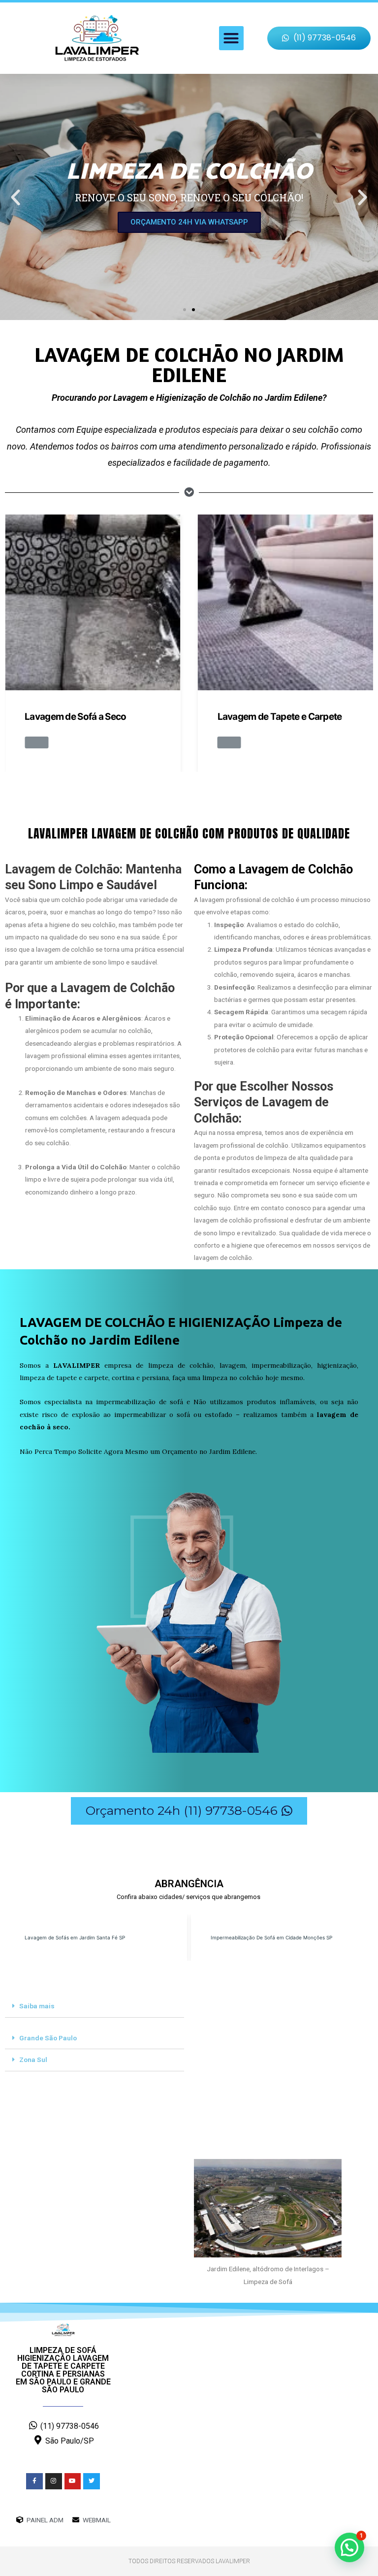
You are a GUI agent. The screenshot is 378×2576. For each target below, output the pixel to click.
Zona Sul (33, 2060)
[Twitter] (92, 2481)
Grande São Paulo (48, 2038)
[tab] (94, 2007)
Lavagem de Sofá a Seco (76, 717)
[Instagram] (54, 2481)
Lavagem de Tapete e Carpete (280, 717)
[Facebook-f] (34, 2481)
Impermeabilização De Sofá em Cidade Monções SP (271, 1937)
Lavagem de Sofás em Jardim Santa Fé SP (75, 1937)
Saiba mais (37, 2006)
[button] (231, 38)
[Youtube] (73, 2481)
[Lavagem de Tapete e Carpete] (286, 602)
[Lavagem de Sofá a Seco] (93, 602)
